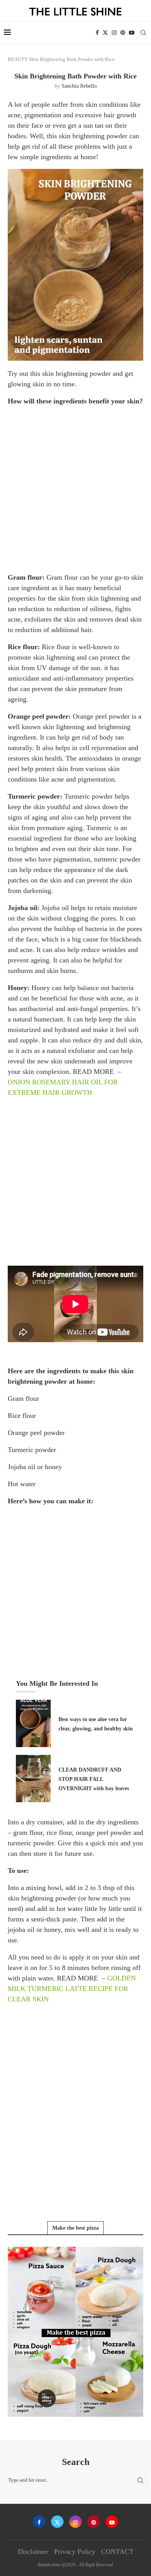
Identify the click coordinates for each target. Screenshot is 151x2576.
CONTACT (117, 2552)
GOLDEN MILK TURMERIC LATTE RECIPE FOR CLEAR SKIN (72, 1989)
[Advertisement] (75, 489)
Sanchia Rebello (79, 86)
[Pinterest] (123, 33)
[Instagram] (114, 33)
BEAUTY (18, 59)
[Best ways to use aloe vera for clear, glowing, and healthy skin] (33, 1723)
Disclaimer (33, 2552)
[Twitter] (105, 33)
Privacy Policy (75, 2552)
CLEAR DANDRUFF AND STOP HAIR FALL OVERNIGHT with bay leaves (94, 1779)
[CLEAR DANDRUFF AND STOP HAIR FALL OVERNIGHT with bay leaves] (33, 1779)
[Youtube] (132, 33)
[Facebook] (97, 33)
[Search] (143, 33)
